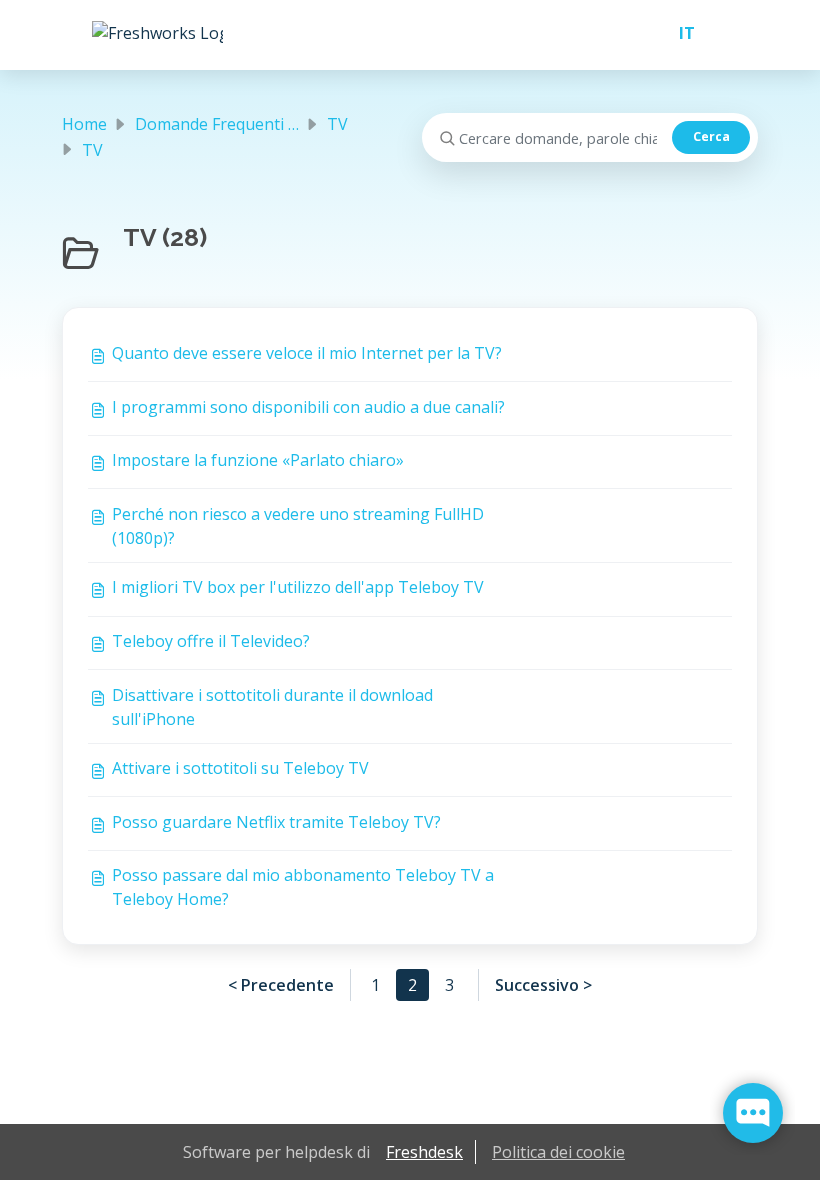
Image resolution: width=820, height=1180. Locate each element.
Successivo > (543, 985)
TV (337, 124)
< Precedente (281, 985)
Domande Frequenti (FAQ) (231, 124)
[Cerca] (711, 137)
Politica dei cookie (558, 1152)
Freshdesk (424, 1152)
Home (84, 124)
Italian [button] (679, 33)
